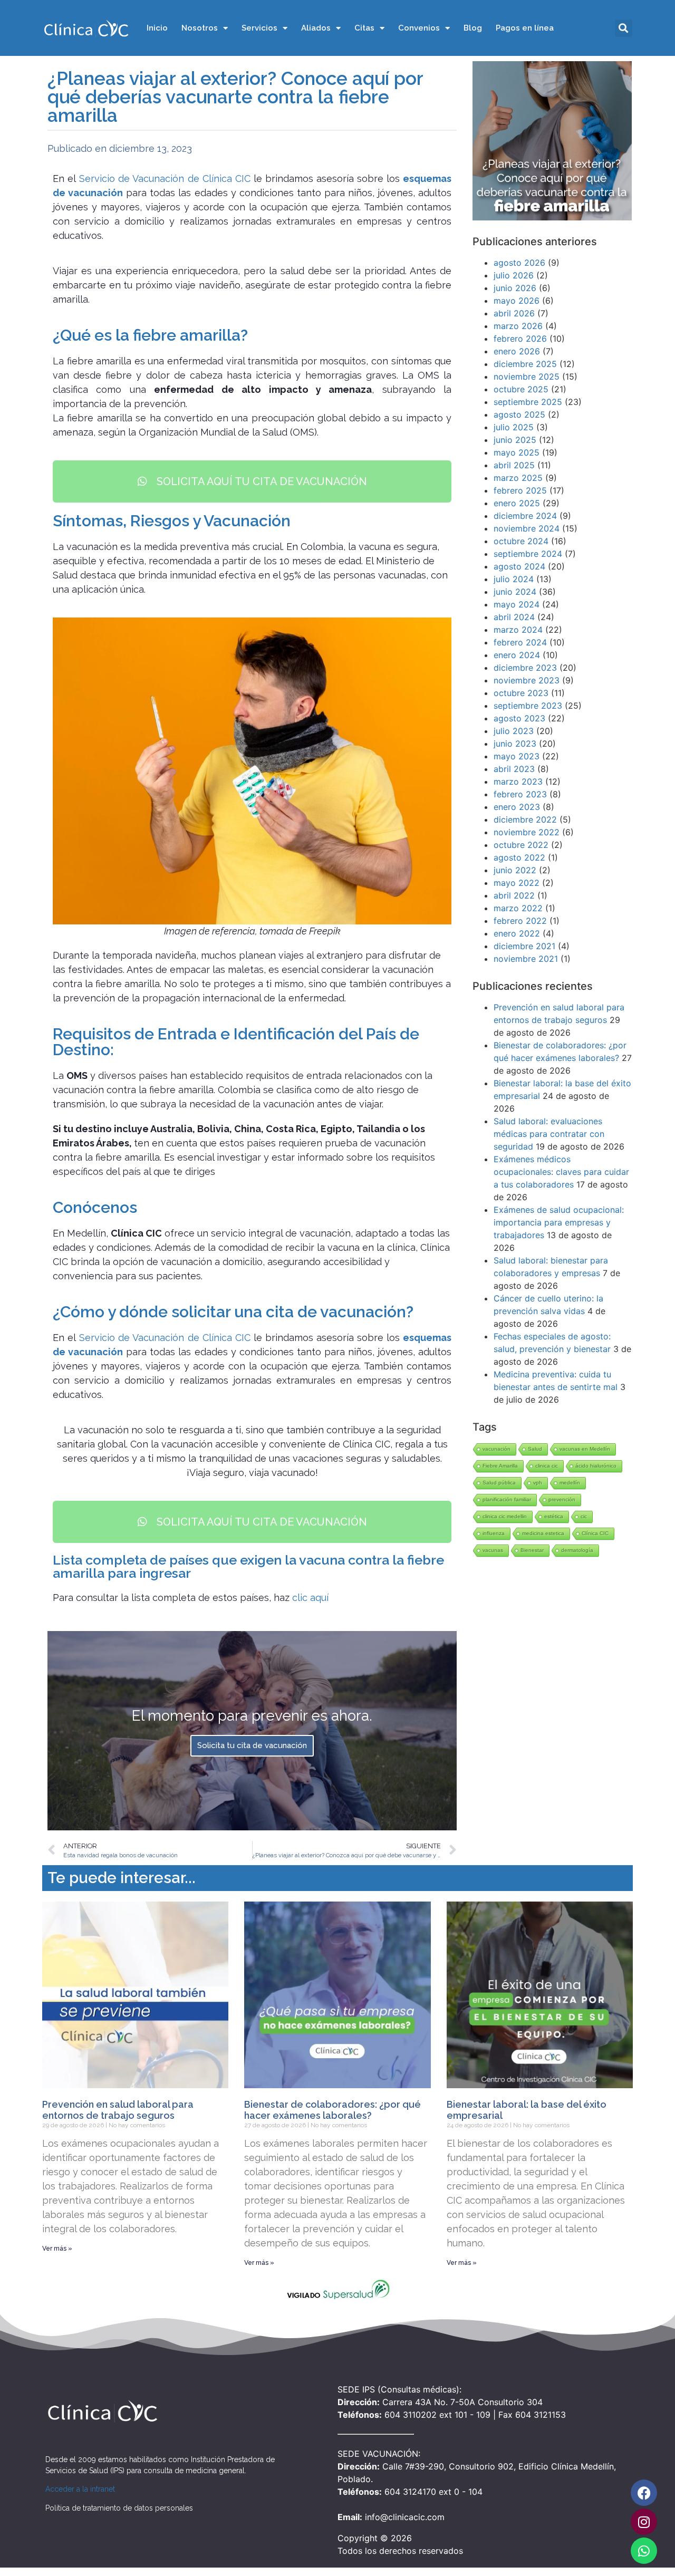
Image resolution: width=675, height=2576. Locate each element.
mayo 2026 (517, 301)
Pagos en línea (525, 28)
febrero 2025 (520, 490)
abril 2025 (514, 465)
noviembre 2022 (527, 832)
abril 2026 (514, 313)
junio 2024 (515, 592)
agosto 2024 (519, 566)
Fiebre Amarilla (500, 1466)
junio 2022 (515, 870)
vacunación (496, 1449)
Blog (473, 28)
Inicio (157, 28)
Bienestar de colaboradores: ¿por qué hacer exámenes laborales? (332, 2110)
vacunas (493, 1550)
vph (538, 1483)
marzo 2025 (518, 478)
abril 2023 (514, 769)
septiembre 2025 (528, 402)
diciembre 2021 (524, 946)
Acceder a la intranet (80, 2489)
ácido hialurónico (596, 1466)
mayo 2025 (517, 452)
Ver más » (57, 2249)
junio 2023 (515, 744)
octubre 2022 (521, 845)
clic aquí (310, 1598)
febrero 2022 (520, 921)
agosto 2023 (519, 718)
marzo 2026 (518, 326)
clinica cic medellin (505, 1516)
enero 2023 (517, 807)
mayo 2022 (517, 883)
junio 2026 (515, 288)
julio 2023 (514, 731)
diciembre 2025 (525, 364)
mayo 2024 (517, 604)
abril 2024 (514, 617)
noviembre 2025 (527, 377)
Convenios (419, 28)
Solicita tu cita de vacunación (252, 1745)
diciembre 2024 (525, 516)
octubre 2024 (521, 541)
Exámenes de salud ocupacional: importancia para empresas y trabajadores (559, 1222)
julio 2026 (514, 275)
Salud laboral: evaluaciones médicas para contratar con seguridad (549, 1134)
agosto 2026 (519, 263)
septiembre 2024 (528, 554)
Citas (364, 28)
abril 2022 (514, 895)
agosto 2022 (519, 857)
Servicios (259, 28)
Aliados (316, 28)
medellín (570, 1483)
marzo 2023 (518, 782)
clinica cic (547, 1466)
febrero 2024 (520, 642)
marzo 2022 (518, 908)
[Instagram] (644, 2522)
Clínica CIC (595, 1533)
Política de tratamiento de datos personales (119, 2508)
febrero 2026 (520, 339)
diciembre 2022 (525, 819)
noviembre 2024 (527, 528)
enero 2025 (517, 503)
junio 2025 (515, 440)
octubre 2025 (521, 389)
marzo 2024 (518, 630)
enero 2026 (517, 351)
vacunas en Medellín (585, 1449)
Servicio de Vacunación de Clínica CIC (165, 179)
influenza (494, 1533)
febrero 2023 (520, 794)
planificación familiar (507, 1499)
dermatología (577, 1550)
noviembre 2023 (527, 680)
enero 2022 (517, 933)
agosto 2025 (519, 414)
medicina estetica (543, 1533)
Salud (535, 1449)
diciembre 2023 (525, 668)
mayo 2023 (517, 756)
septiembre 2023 (528, 706)
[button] (624, 28)
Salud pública (499, 1483)
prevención (562, 1499)
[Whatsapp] (644, 2551)
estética (554, 1516)
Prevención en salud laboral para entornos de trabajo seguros (118, 2110)
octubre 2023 (521, 693)
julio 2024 (514, 579)
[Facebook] (644, 2493)
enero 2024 (517, 655)
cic (584, 1516)
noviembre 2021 (526, 959)
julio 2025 (514, 427)
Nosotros (200, 28)
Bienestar (532, 1550)
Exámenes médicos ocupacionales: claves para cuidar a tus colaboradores (561, 1172)
